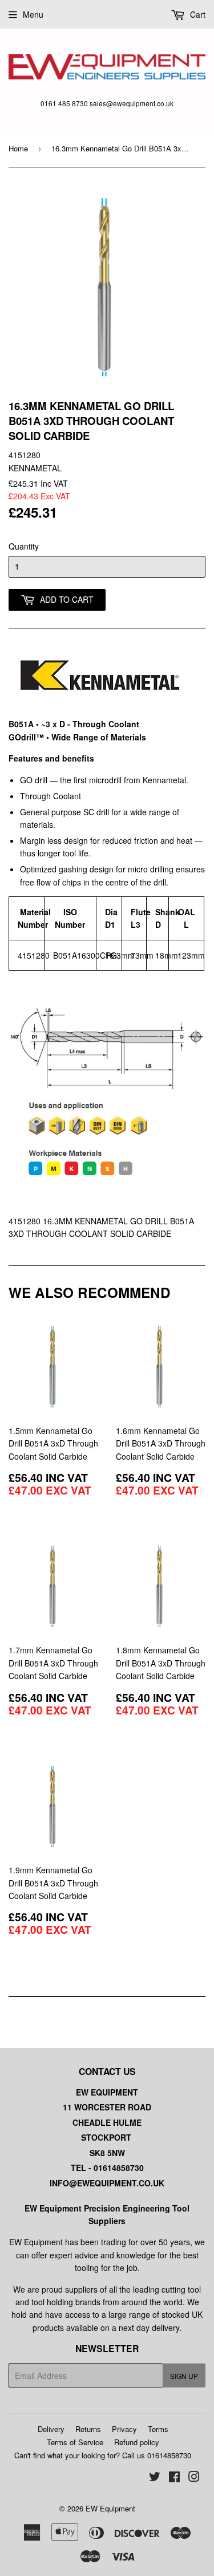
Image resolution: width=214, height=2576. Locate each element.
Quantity (24, 546)
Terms (158, 2429)
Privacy (124, 2429)
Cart (197, 14)
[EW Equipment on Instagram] (194, 2478)
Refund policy (137, 2442)
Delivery (51, 2429)
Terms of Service (75, 2442)
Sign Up (184, 2376)
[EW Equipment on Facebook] (174, 2478)
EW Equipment (110, 2508)
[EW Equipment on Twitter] (155, 2478)
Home (18, 148)
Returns (88, 2429)
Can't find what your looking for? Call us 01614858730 (103, 2455)
